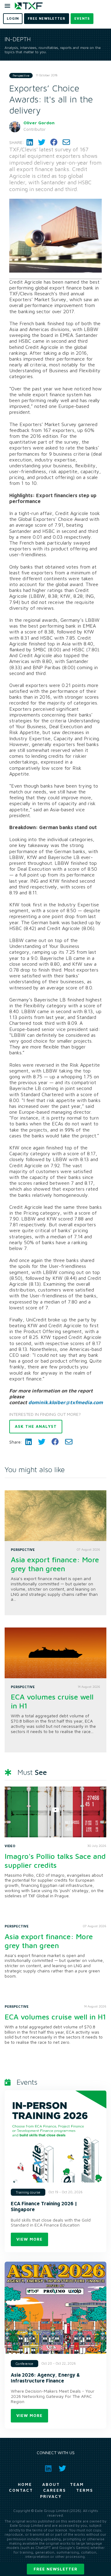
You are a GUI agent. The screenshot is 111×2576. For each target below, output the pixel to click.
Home (25, 2484)
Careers (55, 2490)
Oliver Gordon (39, 123)
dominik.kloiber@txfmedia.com (66, 1402)
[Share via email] (66, 142)
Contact (21, 2490)
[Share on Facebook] (54, 142)
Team (77, 2484)
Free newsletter (55, 2569)
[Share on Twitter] (42, 142)
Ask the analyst (36, 1426)
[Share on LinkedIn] (30, 142)
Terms (85, 2490)
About (51, 2484)
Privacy (51, 2496)
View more (29, 2239)
